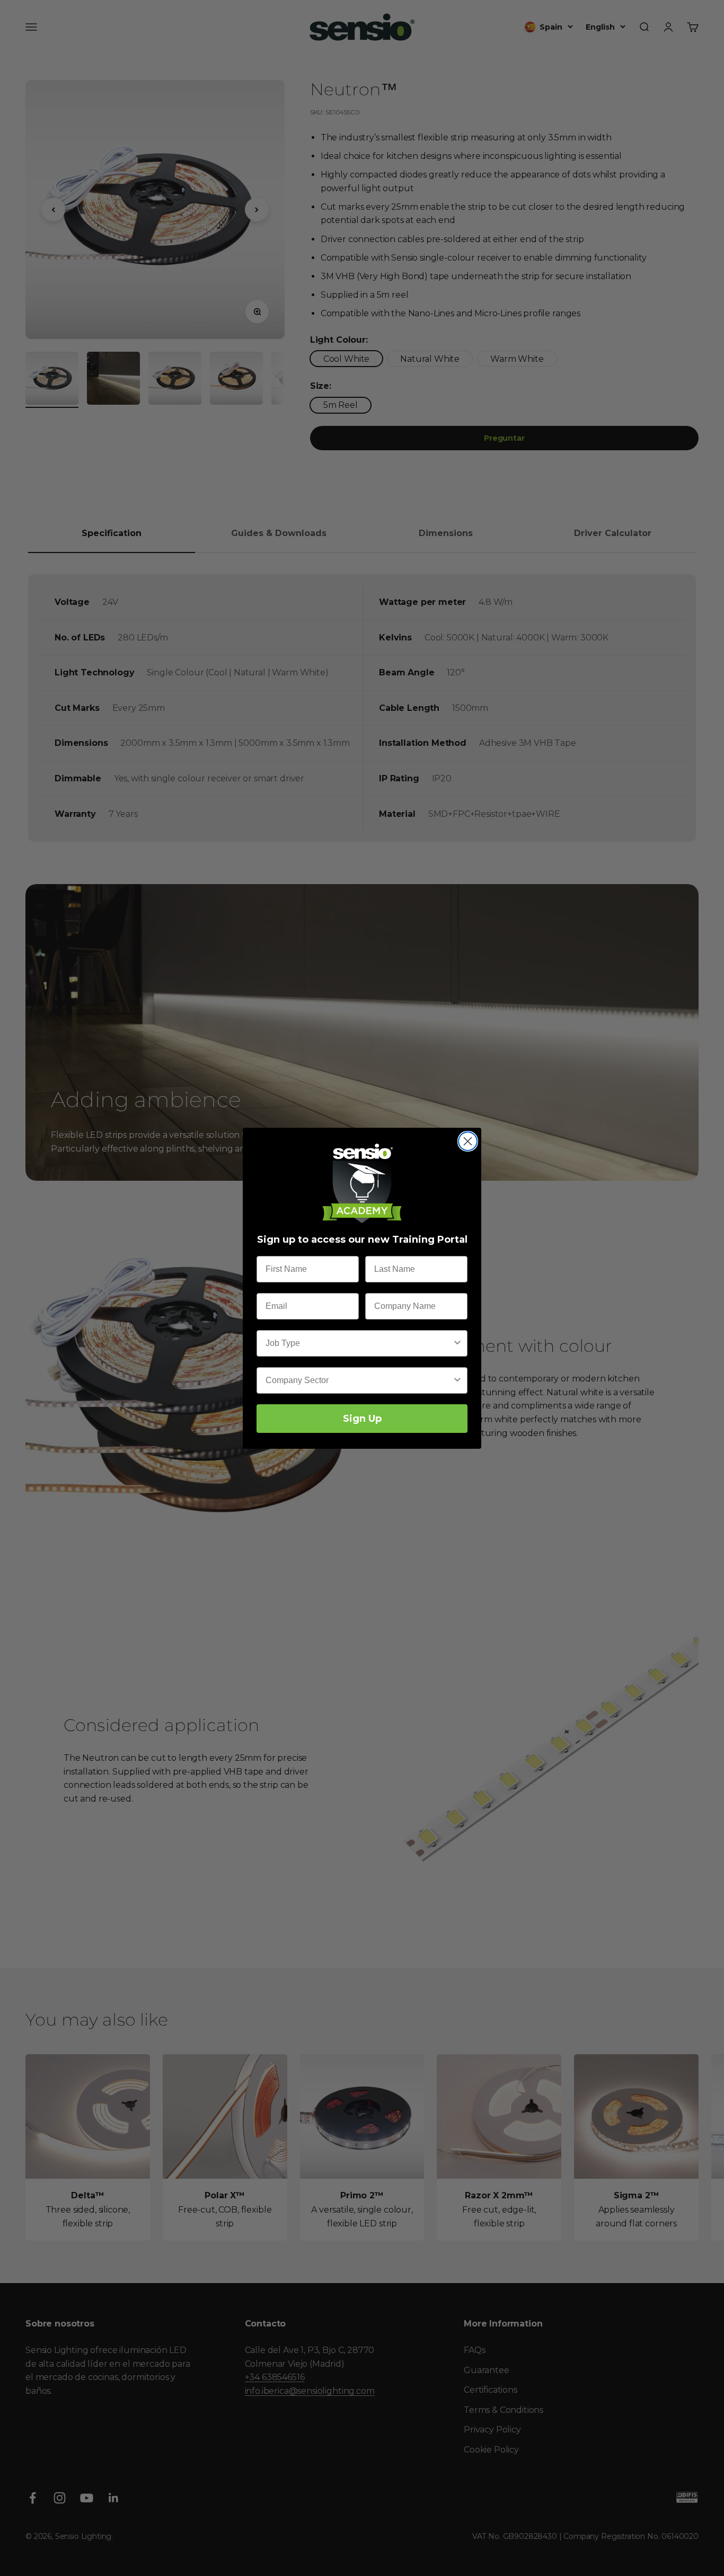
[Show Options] (457, 1343)
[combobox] (359, 1343)
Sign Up (362, 1419)
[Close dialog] (468, 1141)
